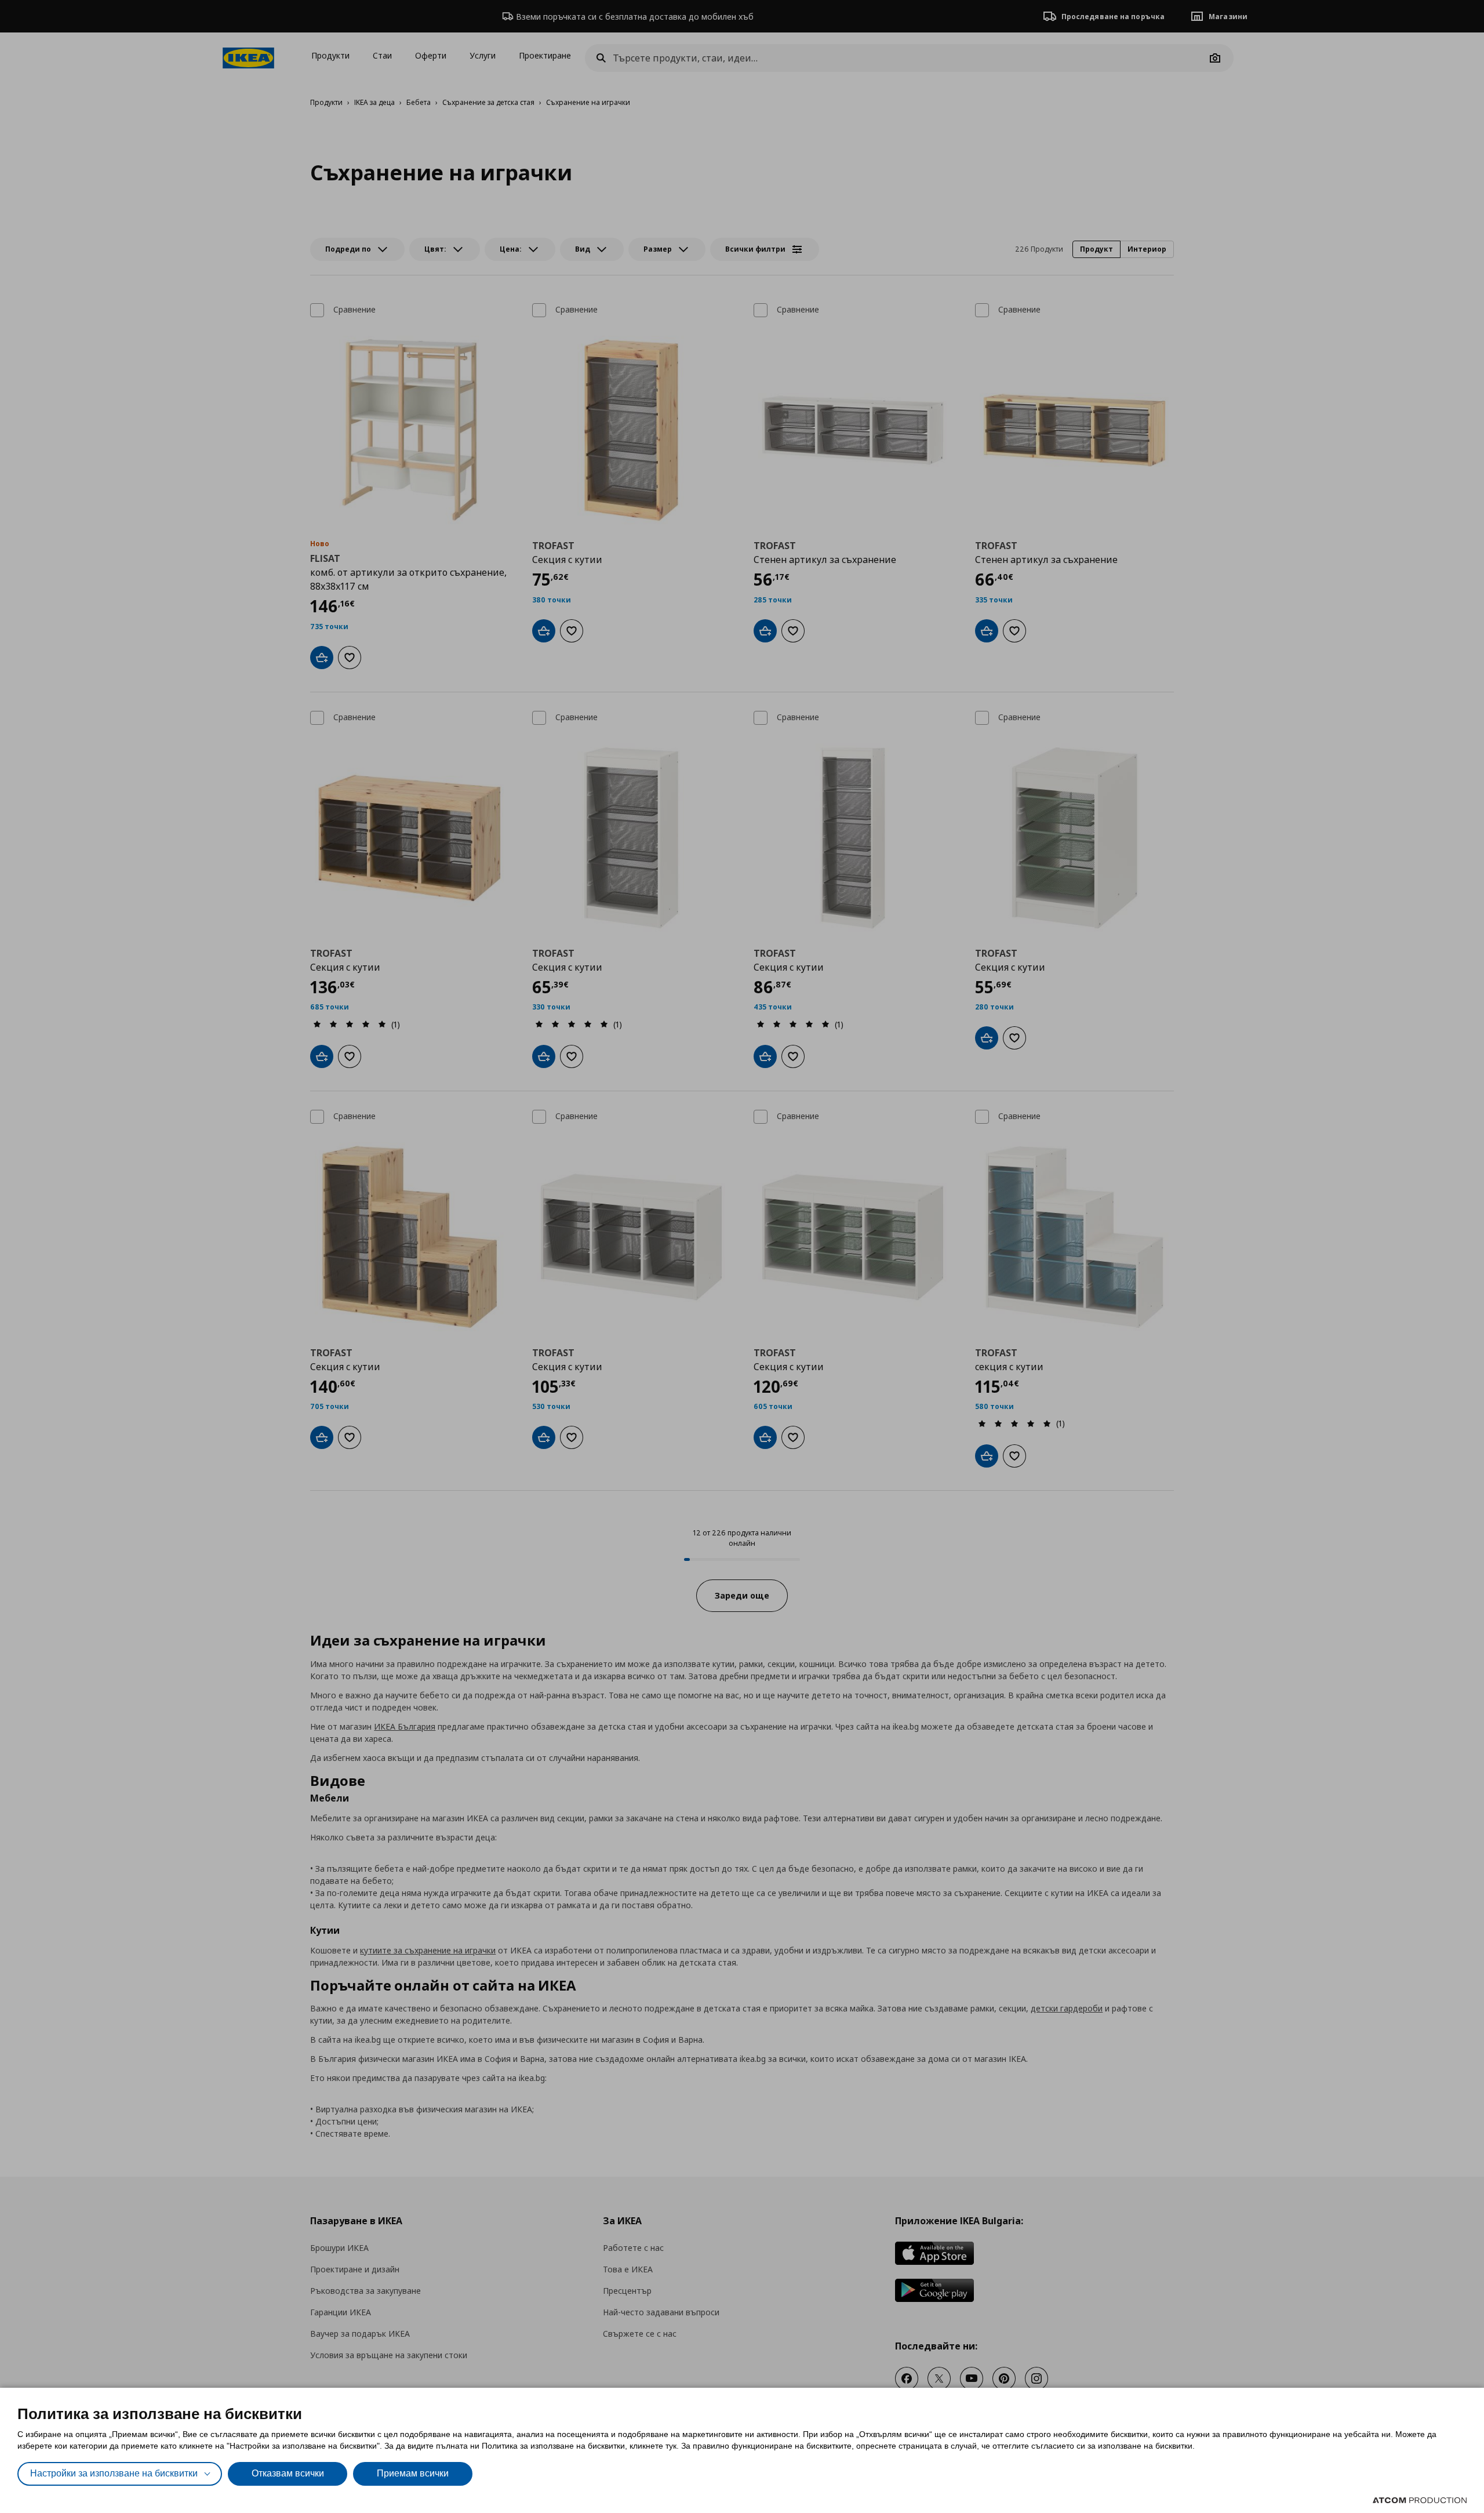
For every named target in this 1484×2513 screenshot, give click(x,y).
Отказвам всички (288, 2473)
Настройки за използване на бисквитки (114, 2473)
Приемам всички (413, 2473)
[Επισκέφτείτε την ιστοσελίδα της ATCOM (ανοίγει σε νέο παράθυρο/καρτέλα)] (1420, 2500)
